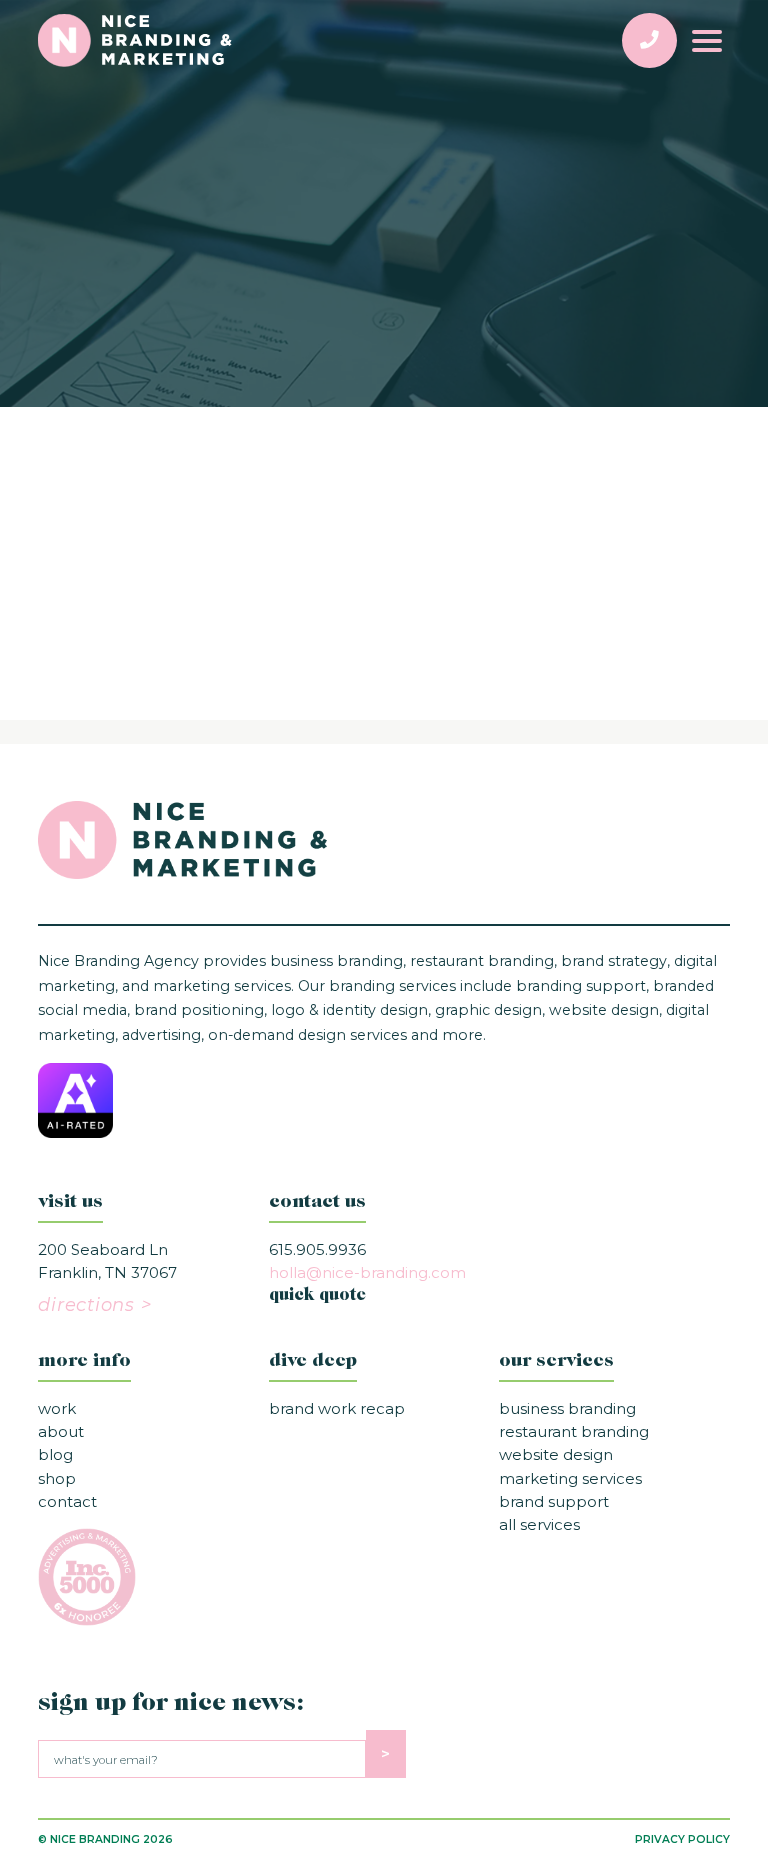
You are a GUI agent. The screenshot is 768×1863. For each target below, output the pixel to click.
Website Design (556, 1454)
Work (57, 1408)
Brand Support (554, 1501)
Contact (67, 1501)
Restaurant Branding (574, 1431)
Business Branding (567, 1408)
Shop (57, 1478)
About (61, 1431)
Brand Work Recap (337, 1408)
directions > (94, 1305)
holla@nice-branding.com (367, 1272)
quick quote (317, 1296)
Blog (55, 1454)
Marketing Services (570, 1478)
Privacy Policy (682, 1839)
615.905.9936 (317, 1249)
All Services (539, 1524)
